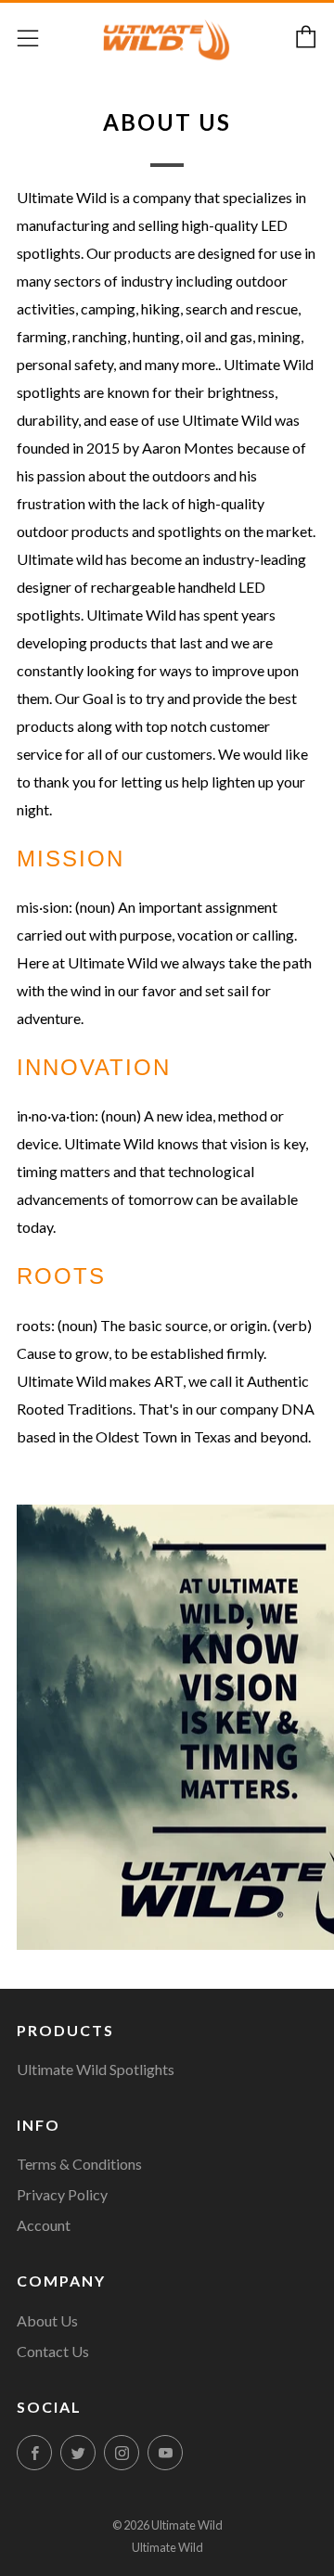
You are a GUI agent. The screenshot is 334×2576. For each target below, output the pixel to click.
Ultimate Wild (167, 2547)
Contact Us (53, 2351)
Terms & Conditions (79, 2164)
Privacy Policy (62, 2194)
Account (44, 2225)
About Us (47, 2320)
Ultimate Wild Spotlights (96, 2069)
